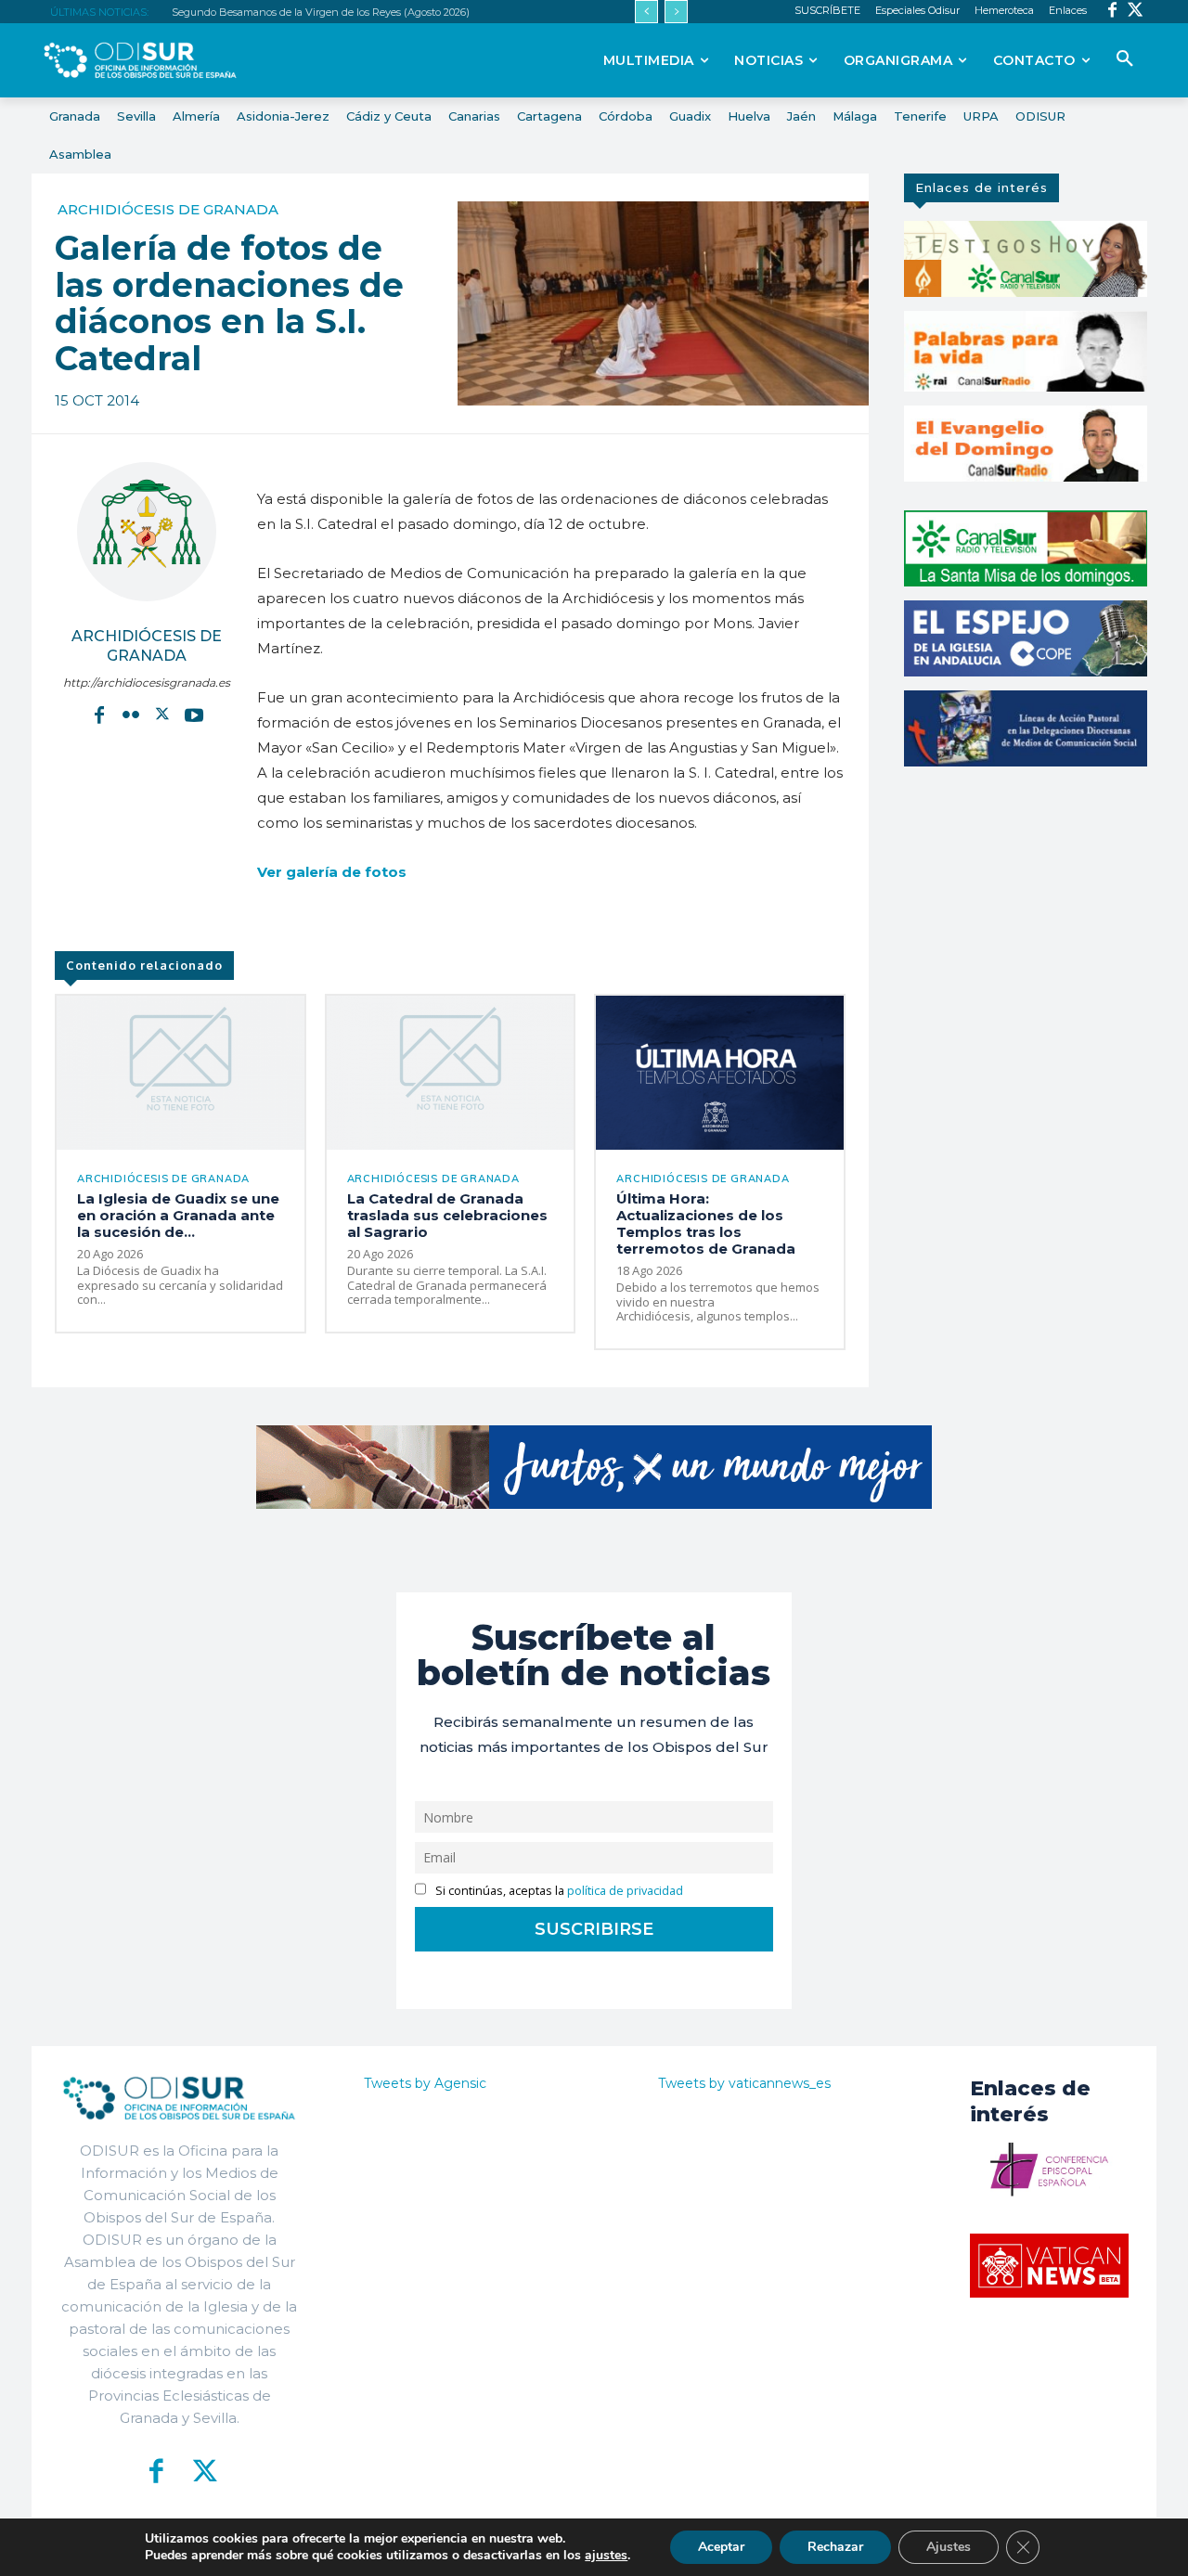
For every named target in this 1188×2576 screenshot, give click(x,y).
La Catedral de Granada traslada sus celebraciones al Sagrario (447, 1215)
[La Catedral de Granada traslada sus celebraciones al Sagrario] (451, 1072)
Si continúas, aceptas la (558, 1891)
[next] (676, 12)
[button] (1125, 59)
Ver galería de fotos (332, 872)
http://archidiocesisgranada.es (147, 683)
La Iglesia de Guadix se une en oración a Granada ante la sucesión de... (178, 1215)
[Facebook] (1112, 12)
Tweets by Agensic (425, 2083)
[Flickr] (131, 714)
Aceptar (721, 2547)
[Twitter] (1136, 12)
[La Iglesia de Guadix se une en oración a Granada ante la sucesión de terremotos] (181, 1072)
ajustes (606, 2556)
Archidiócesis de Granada (168, 209)
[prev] (646, 12)
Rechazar (835, 2547)
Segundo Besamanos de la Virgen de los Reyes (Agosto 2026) (321, 12)
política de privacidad (625, 1891)
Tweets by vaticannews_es (744, 2083)
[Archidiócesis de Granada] (147, 532)
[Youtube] (194, 714)
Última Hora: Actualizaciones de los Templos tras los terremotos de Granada (706, 1224)
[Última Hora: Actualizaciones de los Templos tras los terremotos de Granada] (720, 1072)
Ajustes (949, 2547)
